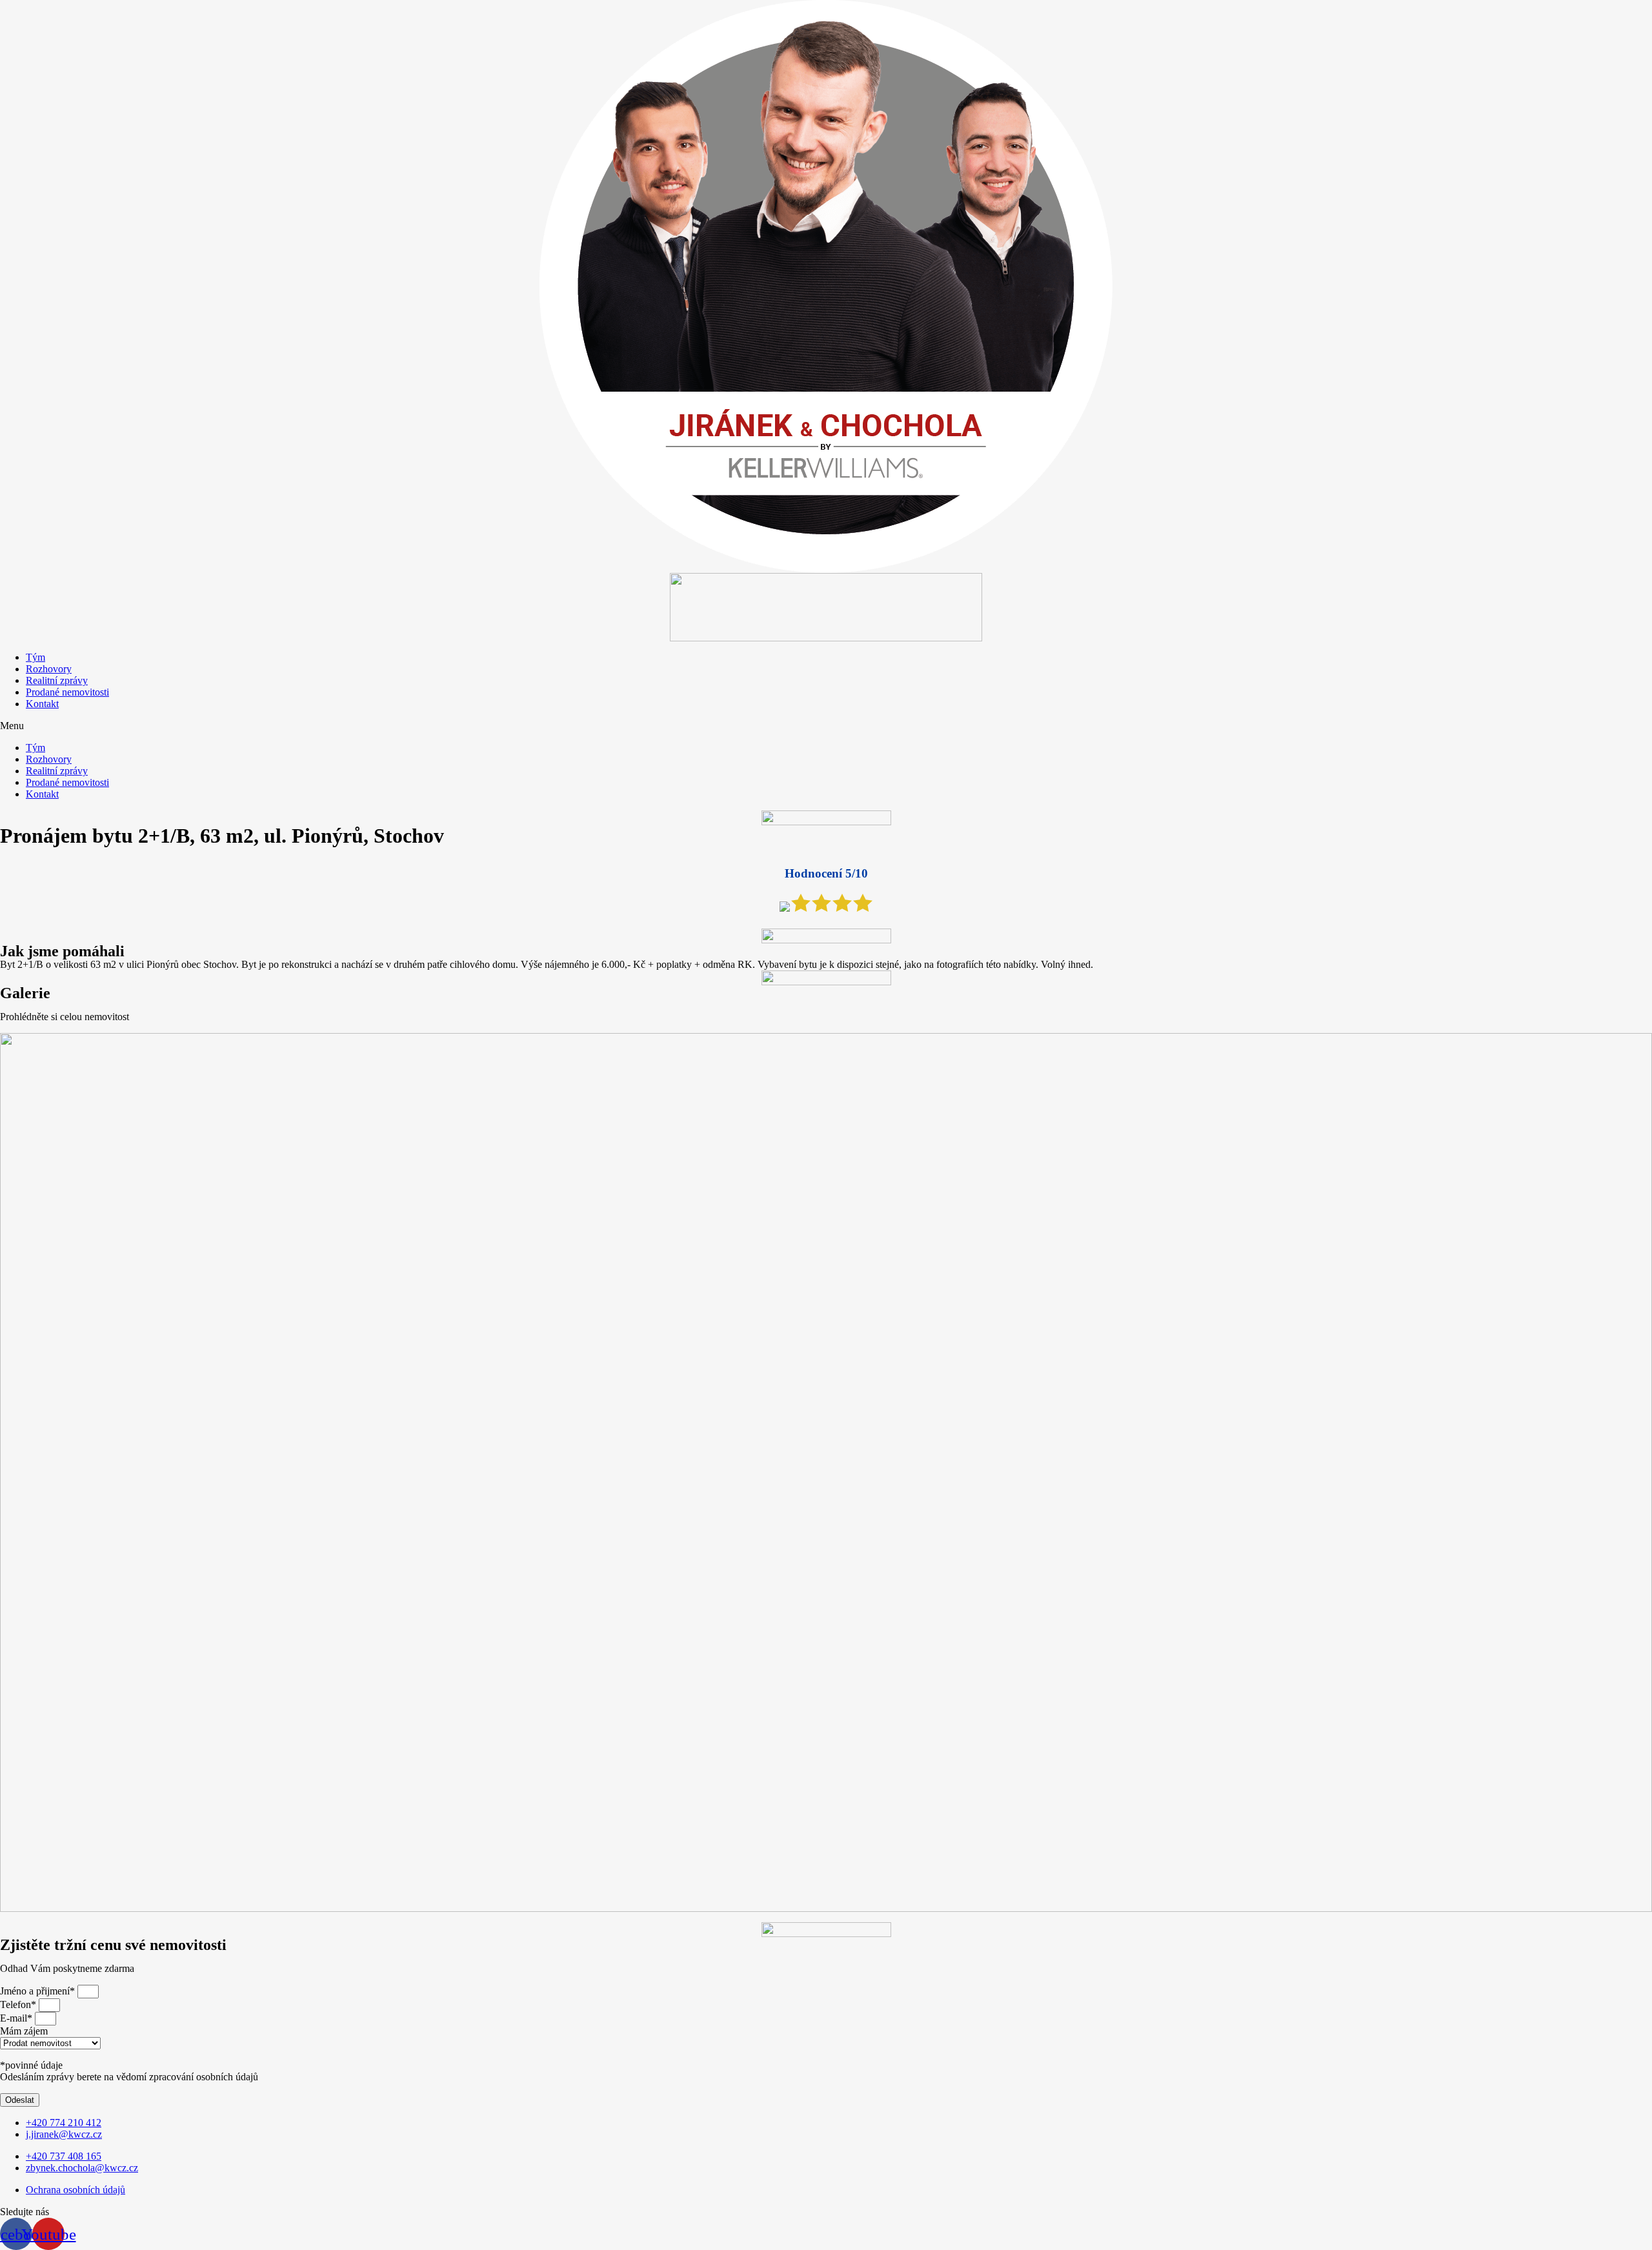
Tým (35, 657)
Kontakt (42, 704)
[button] (826, 726)
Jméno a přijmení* (39, 1991)
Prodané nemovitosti (67, 692)
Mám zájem (24, 2031)
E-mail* (17, 2018)
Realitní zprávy (57, 680)
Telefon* (19, 2004)
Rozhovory (49, 669)
